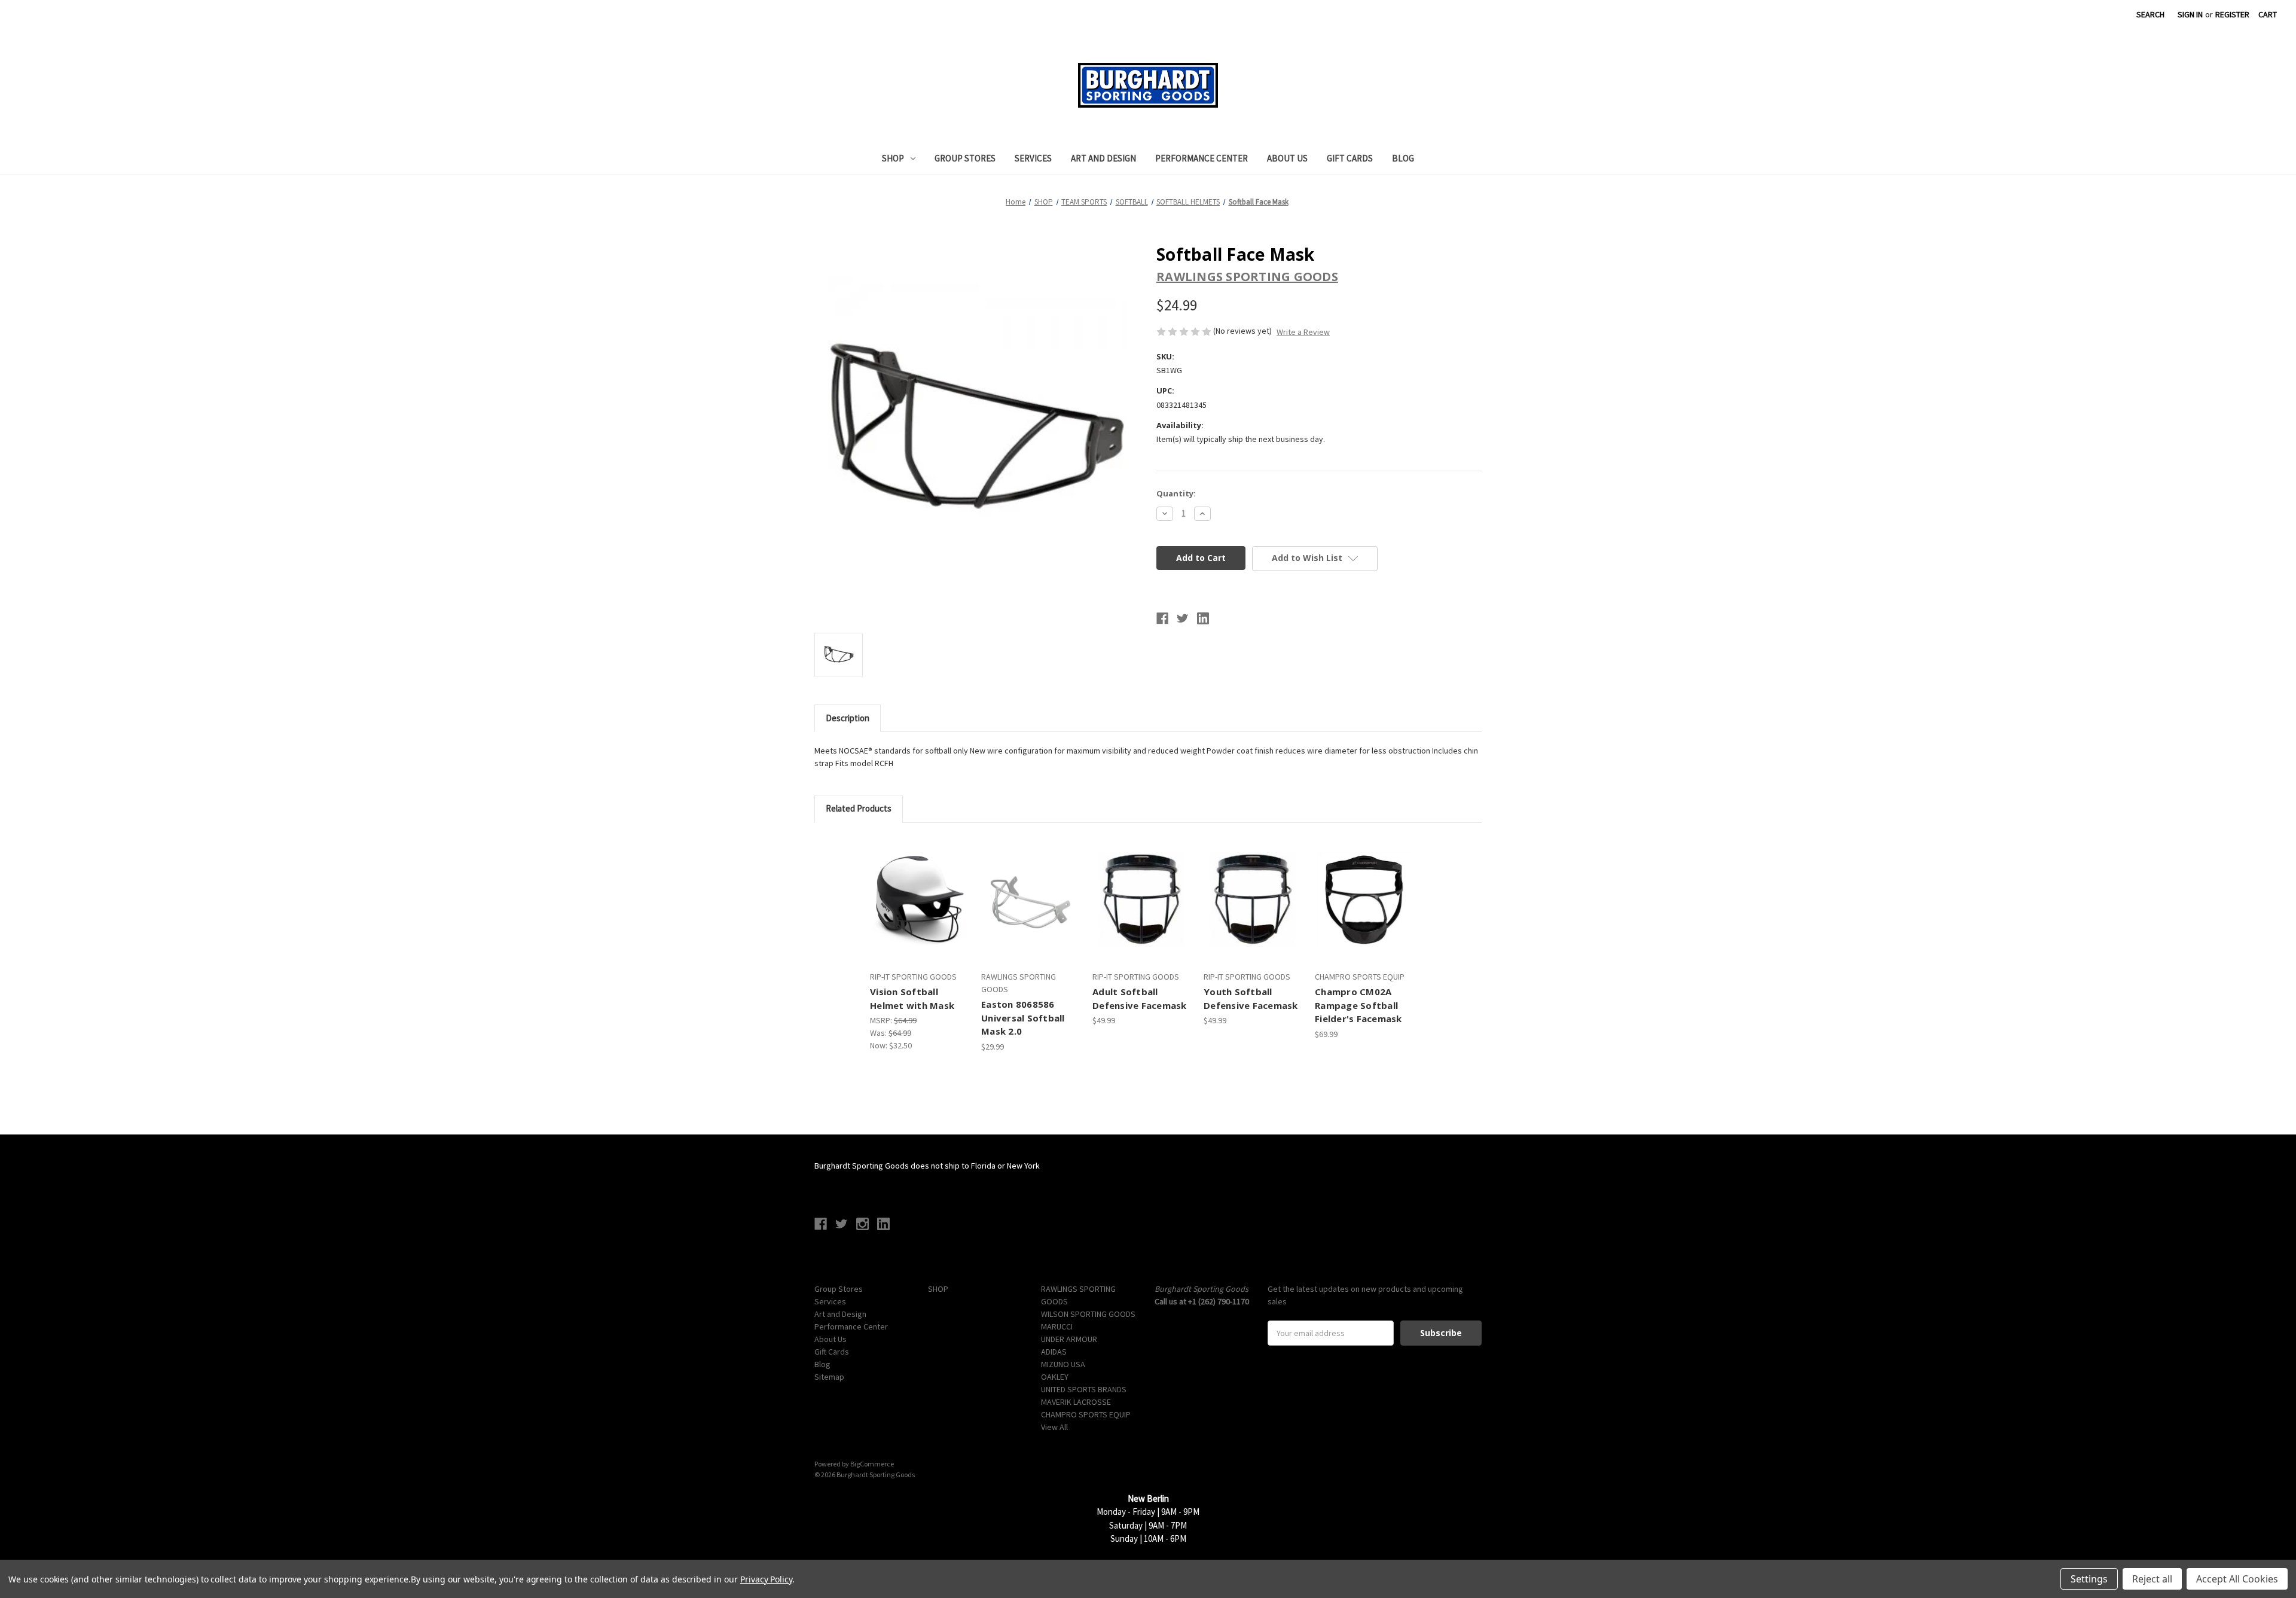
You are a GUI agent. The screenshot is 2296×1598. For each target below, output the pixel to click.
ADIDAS (1054, 1352)
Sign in (2190, 14)
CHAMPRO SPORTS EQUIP (1086, 1414)
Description (848, 718)
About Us (1287, 158)
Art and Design (1103, 158)
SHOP (893, 158)
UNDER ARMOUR (1069, 1339)
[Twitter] (1183, 618)
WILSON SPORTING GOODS (1088, 1314)
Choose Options (919, 910)
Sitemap (829, 1377)
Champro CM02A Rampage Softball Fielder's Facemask (1358, 1005)
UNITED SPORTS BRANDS (1084, 1389)
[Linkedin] (1203, 618)
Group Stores (965, 158)
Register (2232, 14)
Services (1033, 158)
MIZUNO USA (1063, 1364)
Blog (1403, 158)
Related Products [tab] (859, 808)
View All (1054, 1427)
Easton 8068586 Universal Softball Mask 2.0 (1023, 1018)
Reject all (2152, 1579)
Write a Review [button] (1303, 332)
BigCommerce (872, 1464)
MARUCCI (1057, 1326)
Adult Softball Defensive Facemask (1140, 998)
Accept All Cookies (2237, 1579)
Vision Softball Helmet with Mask (912, 998)
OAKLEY (1055, 1377)
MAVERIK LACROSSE (1076, 1402)
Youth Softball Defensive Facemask (1251, 998)
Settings (2089, 1579)
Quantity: (1176, 493)
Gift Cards (1350, 158)
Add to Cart (1031, 910)
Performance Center (1202, 158)
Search (2150, 14)
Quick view (908, 889)
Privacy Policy (766, 1579)
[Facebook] (1162, 618)
